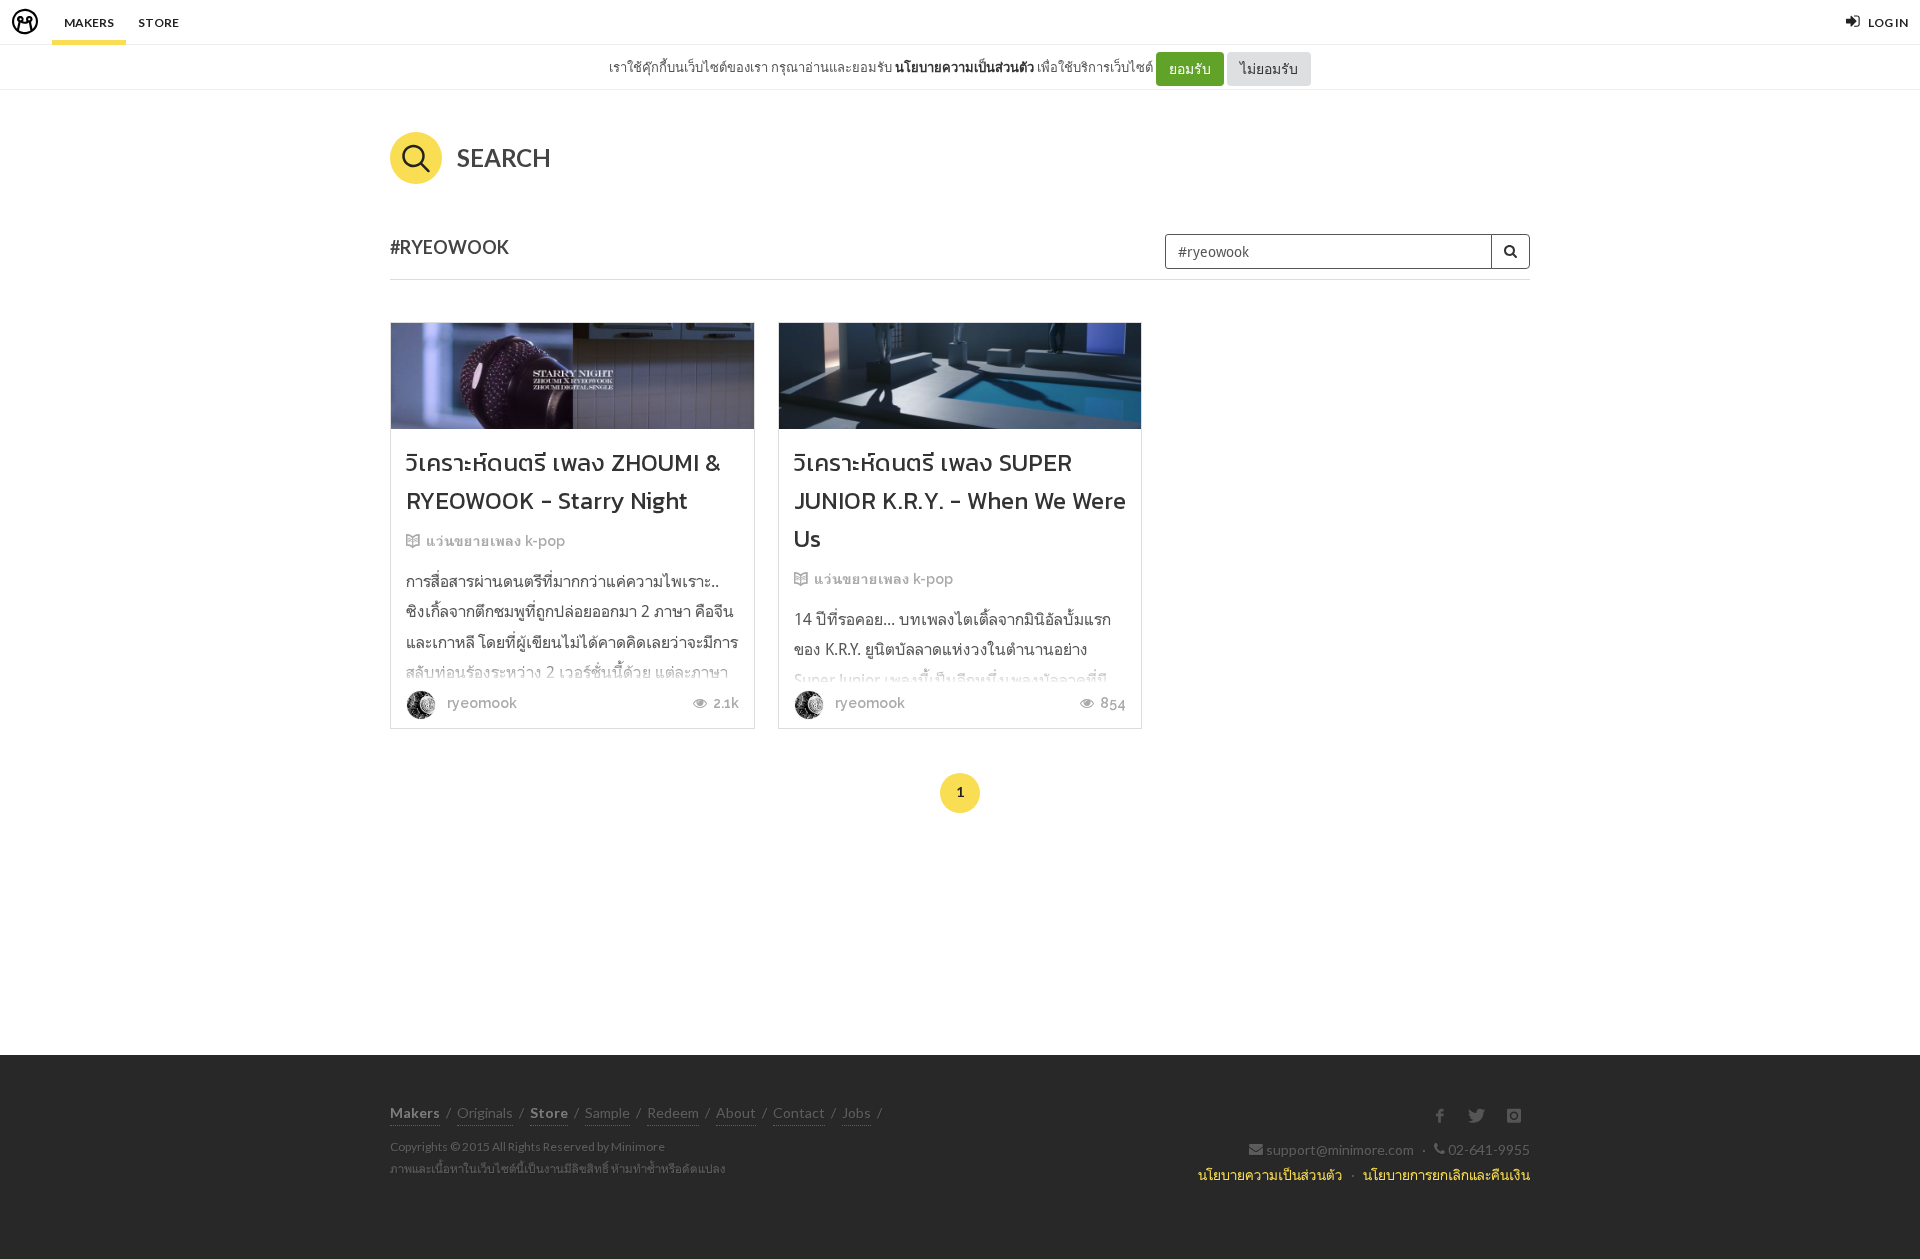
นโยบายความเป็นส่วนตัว (964, 67)
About (736, 1112)
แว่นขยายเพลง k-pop (495, 541)
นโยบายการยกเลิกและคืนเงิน (1446, 1174)
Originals (485, 1112)
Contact (799, 1112)
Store (158, 22)
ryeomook (480, 703)
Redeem (673, 1112)
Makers (89, 22)
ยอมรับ (1190, 68)
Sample (607, 1112)
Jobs (856, 1112)
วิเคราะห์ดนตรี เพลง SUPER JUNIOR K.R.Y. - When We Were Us (960, 500)
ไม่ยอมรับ (1269, 68)
